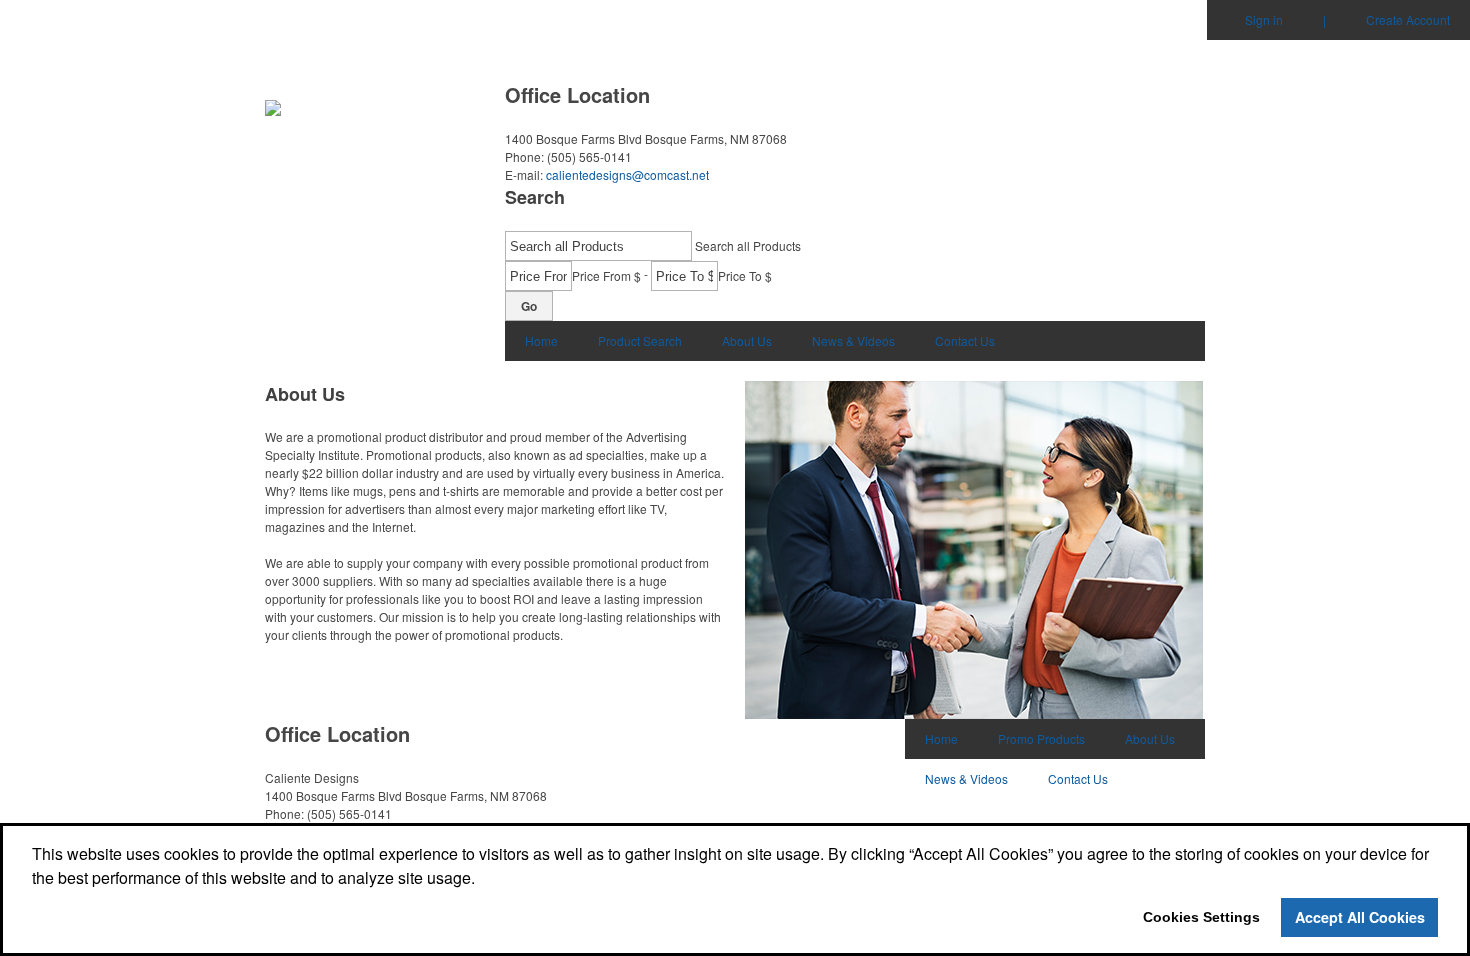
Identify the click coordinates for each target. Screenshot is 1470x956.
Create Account (1408, 19)
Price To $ (745, 275)
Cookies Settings (1201, 917)
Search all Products (748, 245)
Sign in (1264, 19)
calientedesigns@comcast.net (627, 174)
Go (529, 306)
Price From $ (606, 275)
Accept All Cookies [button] (1360, 917)
